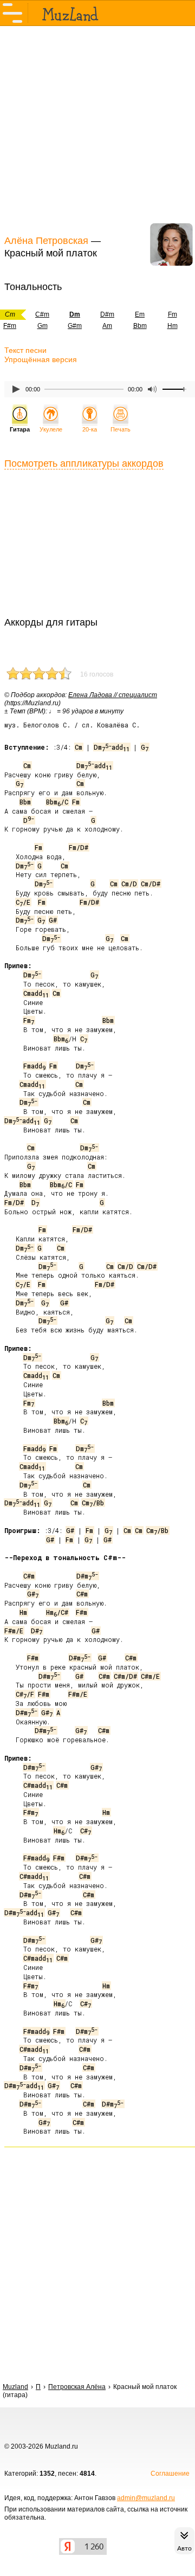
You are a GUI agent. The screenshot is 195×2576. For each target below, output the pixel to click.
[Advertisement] (97, 129)
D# (37, 1631)
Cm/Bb (93, 1503)
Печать (121, 429)
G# (53, 920)
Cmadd (36, 993)
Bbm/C (57, 802)
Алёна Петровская (46, 241)
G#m (75, 326)
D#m (107, 314)
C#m (42, 314)
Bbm (140, 326)
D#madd (24, 1912)
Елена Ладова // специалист (113, 695)
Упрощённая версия (41, 359)
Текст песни (25, 350)
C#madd (38, 1785)
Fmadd (34, 1066)
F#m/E (14, 1631)
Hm (173, 326)
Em (140, 314)
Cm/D (129, 884)
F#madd (36, 1858)
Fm (173, 314)
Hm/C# (57, 1612)
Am (107, 326)
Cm (79, 747)
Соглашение (170, 2474)
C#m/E (150, 1676)
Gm (43, 326)
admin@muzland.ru (146, 2498)
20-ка (90, 429)
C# (86, 1831)
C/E (23, 902)
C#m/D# (125, 1676)
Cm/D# (151, 884)
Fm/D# (79, 847)
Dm (25, 866)
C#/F (25, 1694)
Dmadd (112, 747)
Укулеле (51, 429)
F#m (82, 1612)
